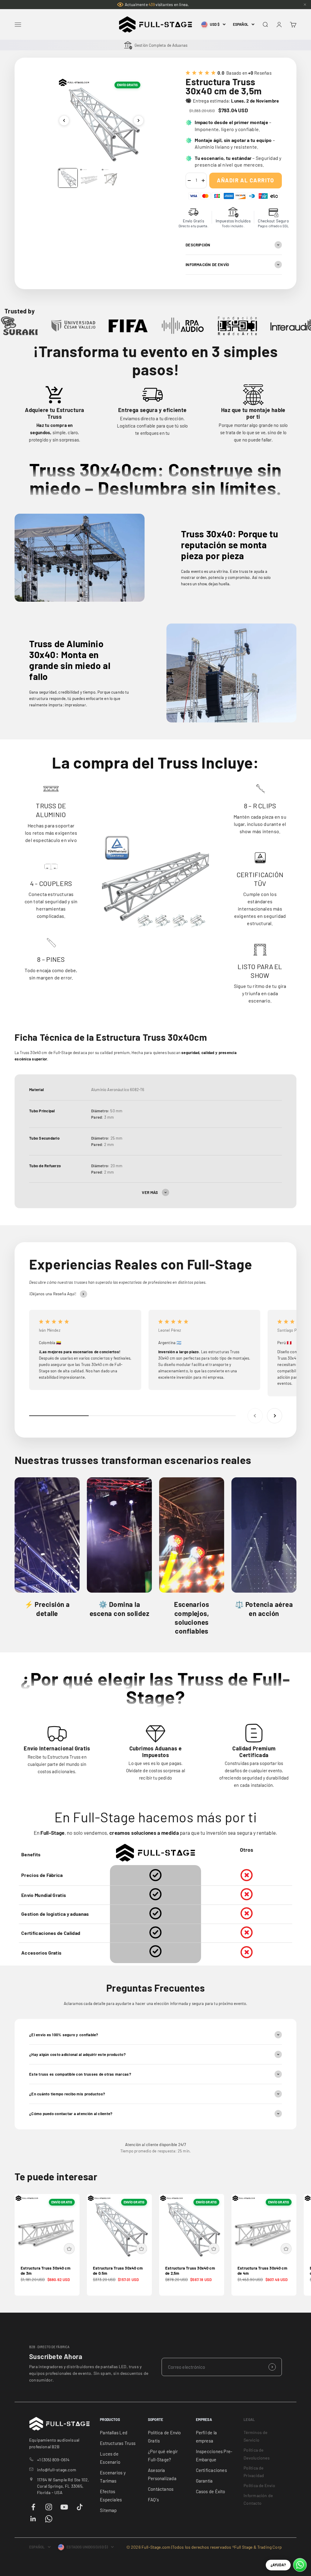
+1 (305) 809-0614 (53, 2460)
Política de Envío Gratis (164, 2437)
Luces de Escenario (110, 2458)
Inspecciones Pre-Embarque (214, 2455)
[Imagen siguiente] (138, 120)
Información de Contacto (258, 2499)
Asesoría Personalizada (162, 2474)
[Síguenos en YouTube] (64, 2507)
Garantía (204, 2481)
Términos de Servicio (255, 2436)
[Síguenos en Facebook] (33, 2507)
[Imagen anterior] (64, 120)
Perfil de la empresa (207, 2437)
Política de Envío (259, 2485)
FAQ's (153, 2500)
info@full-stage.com (57, 2470)
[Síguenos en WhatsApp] (49, 2519)
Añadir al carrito (245, 180)
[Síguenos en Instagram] (49, 2507)
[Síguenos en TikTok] (80, 2507)
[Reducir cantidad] (189, 181)
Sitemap (108, 2510)
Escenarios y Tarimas (113, 2477)
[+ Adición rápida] (69, 2249)
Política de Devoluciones (257, 2454)
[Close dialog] (301, 2443)
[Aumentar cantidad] (203, 181)
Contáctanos (161, 2489)
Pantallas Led (114, 2432)
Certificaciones (211, 2470)
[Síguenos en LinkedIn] (33, 2519)
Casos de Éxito (211, 2491)
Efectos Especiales (111, 2495)
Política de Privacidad (254, 2472)
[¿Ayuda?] (300, 2565)
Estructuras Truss (118, 2443)
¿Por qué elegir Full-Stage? (163, 2455)
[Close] (305, 5)
